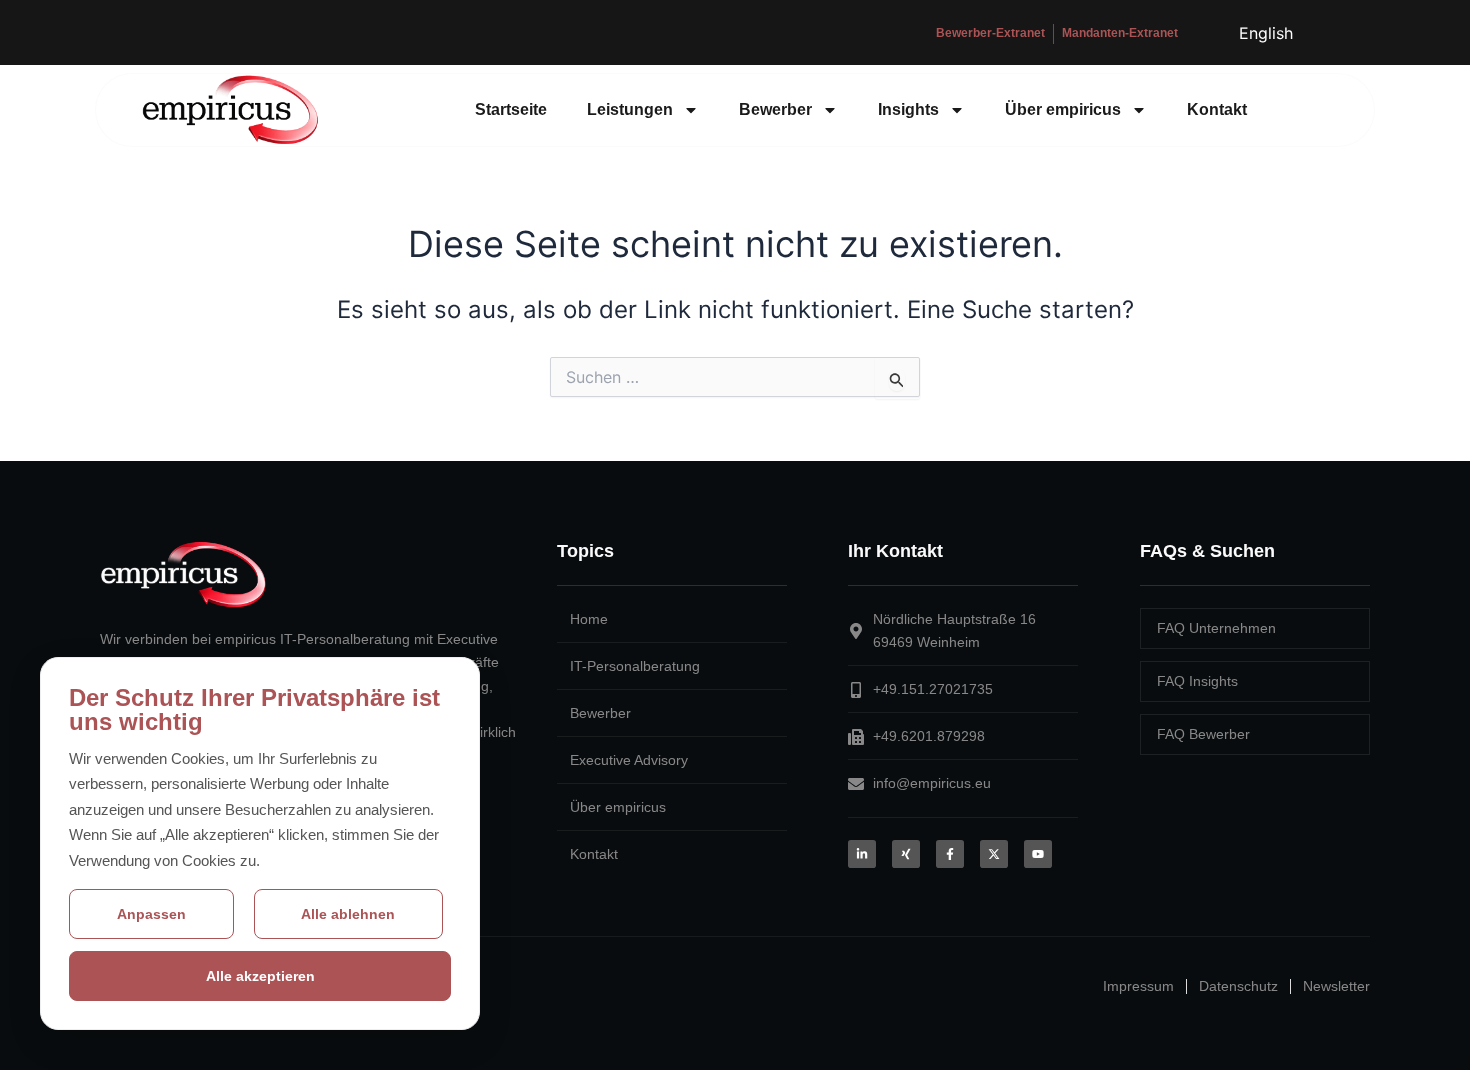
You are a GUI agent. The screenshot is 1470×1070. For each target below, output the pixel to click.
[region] (260, 844)
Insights (908, 109)
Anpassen (151, 914)
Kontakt (1217, 109)
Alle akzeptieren (260, 976)
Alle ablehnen (348, 914)
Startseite (511, 109)
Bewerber (775, 109)
